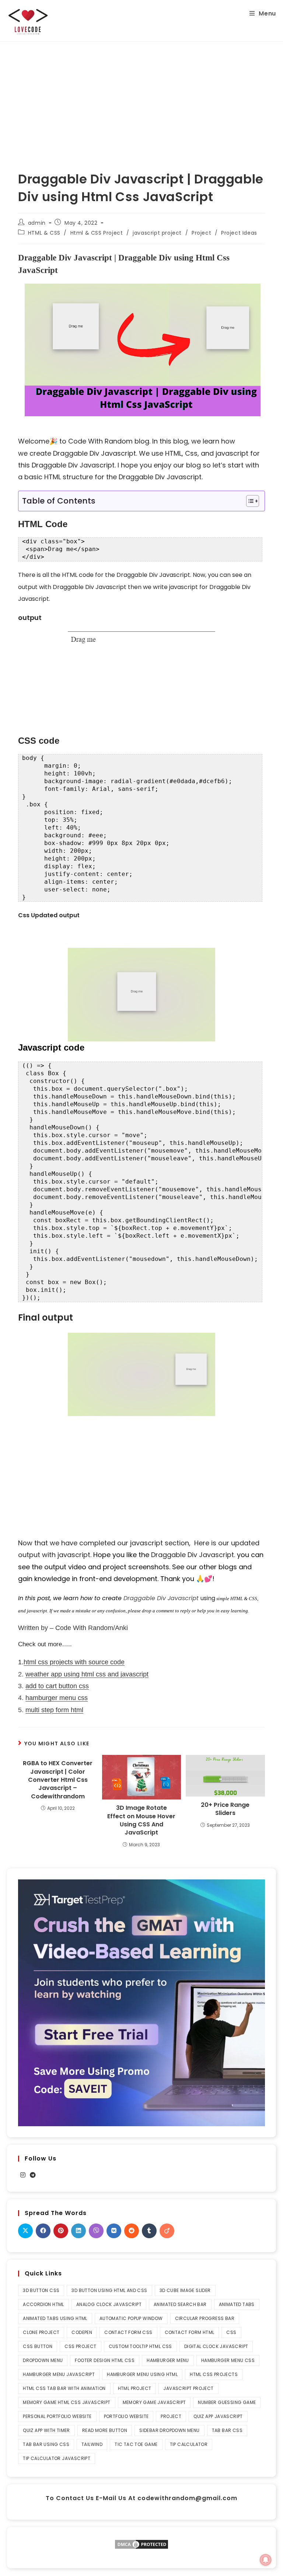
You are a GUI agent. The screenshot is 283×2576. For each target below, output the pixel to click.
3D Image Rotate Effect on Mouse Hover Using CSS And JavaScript (141, 1820)
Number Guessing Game (227, 2402)
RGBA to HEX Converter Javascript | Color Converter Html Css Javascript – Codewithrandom (58, 1780)
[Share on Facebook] (43, 2231)
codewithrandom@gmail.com (187, 2498)
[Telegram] (33, 2175)
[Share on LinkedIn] (78, 2231)
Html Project (135, 2388)
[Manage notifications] (266, 2560)
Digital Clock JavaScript (216, 2346)
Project (201, 233)
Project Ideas (239, 233)
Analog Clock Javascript (109, 2304)
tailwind (92, 2444)
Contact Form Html (190, 2332)
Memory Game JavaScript (154, 2402)
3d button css (41, 2290)
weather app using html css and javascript (87, 1674)
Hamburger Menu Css (228, 2360)
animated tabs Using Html (55, 2318)
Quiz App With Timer (46, 2430)
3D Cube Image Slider (185, 2290)
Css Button (38, 2346)
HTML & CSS (44, 233)
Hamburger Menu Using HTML (142, 2374)
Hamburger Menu (168, 2360)
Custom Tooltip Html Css (140, 2346)
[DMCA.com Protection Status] (141, 2544)
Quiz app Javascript (218, 2416)
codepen (82, 2332)
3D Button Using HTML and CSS (109, 2290)
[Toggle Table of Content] (249, 501)
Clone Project (41, 2332)
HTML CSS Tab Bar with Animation (64, 2388)
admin (37, 223)
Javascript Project (188, 2388)
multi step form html (54, 1710)
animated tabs (237, 2304)
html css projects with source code (74, 1662)
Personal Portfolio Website (57, 2416)
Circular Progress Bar (205, 2318)
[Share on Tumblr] (149, 2231)
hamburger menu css (57, 1698)
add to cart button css (57, 1686)
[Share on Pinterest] (61, 2231)
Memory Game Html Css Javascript (67, 2402)
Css (231, 2332)
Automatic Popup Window (131, 2318)
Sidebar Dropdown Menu (169, 2430)
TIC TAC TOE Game (136, 2444)
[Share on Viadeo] (167, 2231)
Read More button (105, 2430)
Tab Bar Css (227, 2430)
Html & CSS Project (97, 233)
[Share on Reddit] (132, 2231)
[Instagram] (23, 2175)
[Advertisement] (141, 97)
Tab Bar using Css (46, 2444)
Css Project (80, 2346)
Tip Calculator (189, 2444)
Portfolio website (126, 2416)
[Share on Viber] (96, 2231)
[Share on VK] (114, 2231)
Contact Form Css (128, 2332)
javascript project (157, 233)
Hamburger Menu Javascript (59, 2374)
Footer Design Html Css (105, 2360)
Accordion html (43, 2304)
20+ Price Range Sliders (225, 1809)
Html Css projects (214, 2374)
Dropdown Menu (43, 2360)
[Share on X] (25, 2231)
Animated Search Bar (180, 2304)
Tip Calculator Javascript (57, 2458)
